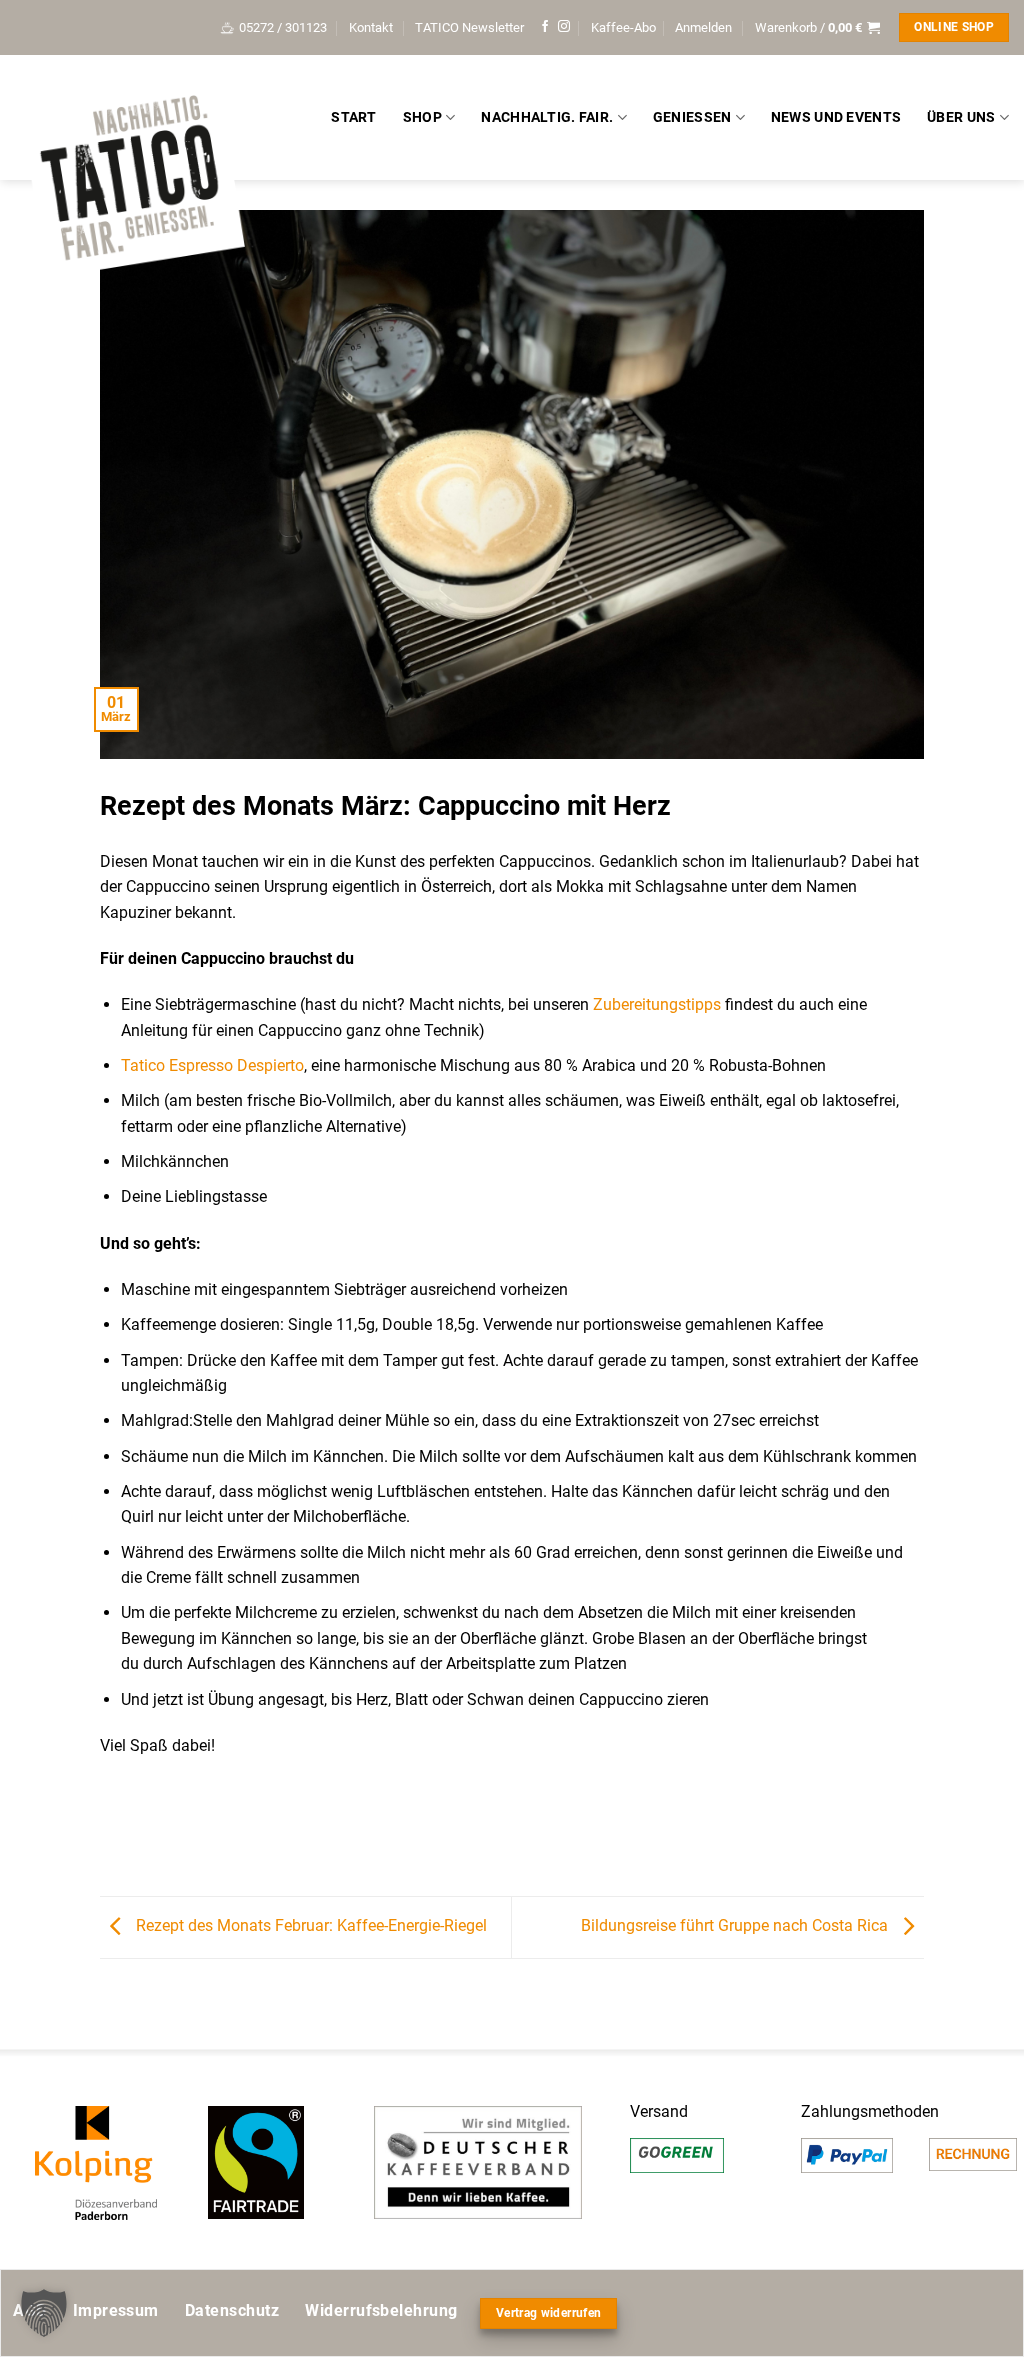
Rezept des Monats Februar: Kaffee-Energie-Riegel (309, 1926)
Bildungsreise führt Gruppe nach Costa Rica (736, 1926)
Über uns (961, 117)
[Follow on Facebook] (545, 27)
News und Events (836, 117)
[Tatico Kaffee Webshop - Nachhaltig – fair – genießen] (130, 181)
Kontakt (371, 27)
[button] (703, 28)
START (353, 117)
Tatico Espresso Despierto (212, 1065)
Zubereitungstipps (657, 1004)
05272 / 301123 (283, 27)
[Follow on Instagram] (564, 27)
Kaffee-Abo (623, 27)
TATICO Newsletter (469, 27)
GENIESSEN (692, 117)
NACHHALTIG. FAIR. (547, 117)
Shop (422, 117)
